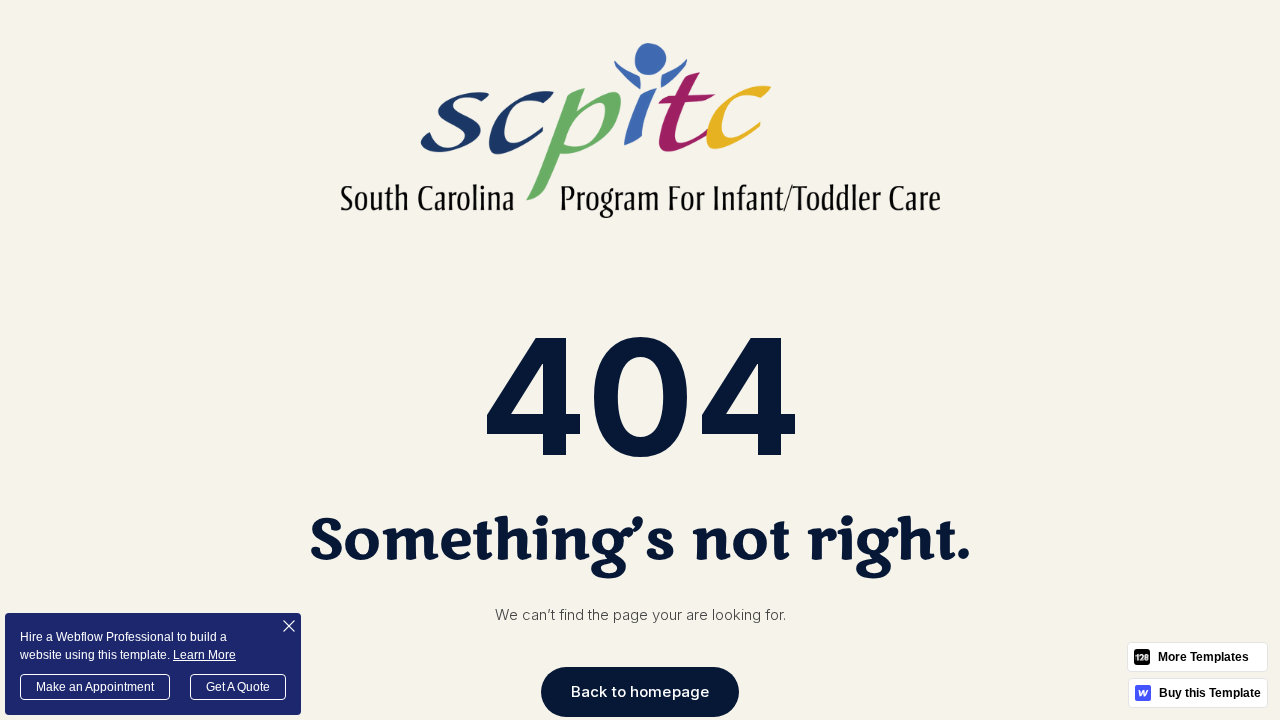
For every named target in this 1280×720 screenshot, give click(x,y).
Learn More (204, 655)
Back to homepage (640, 691)
